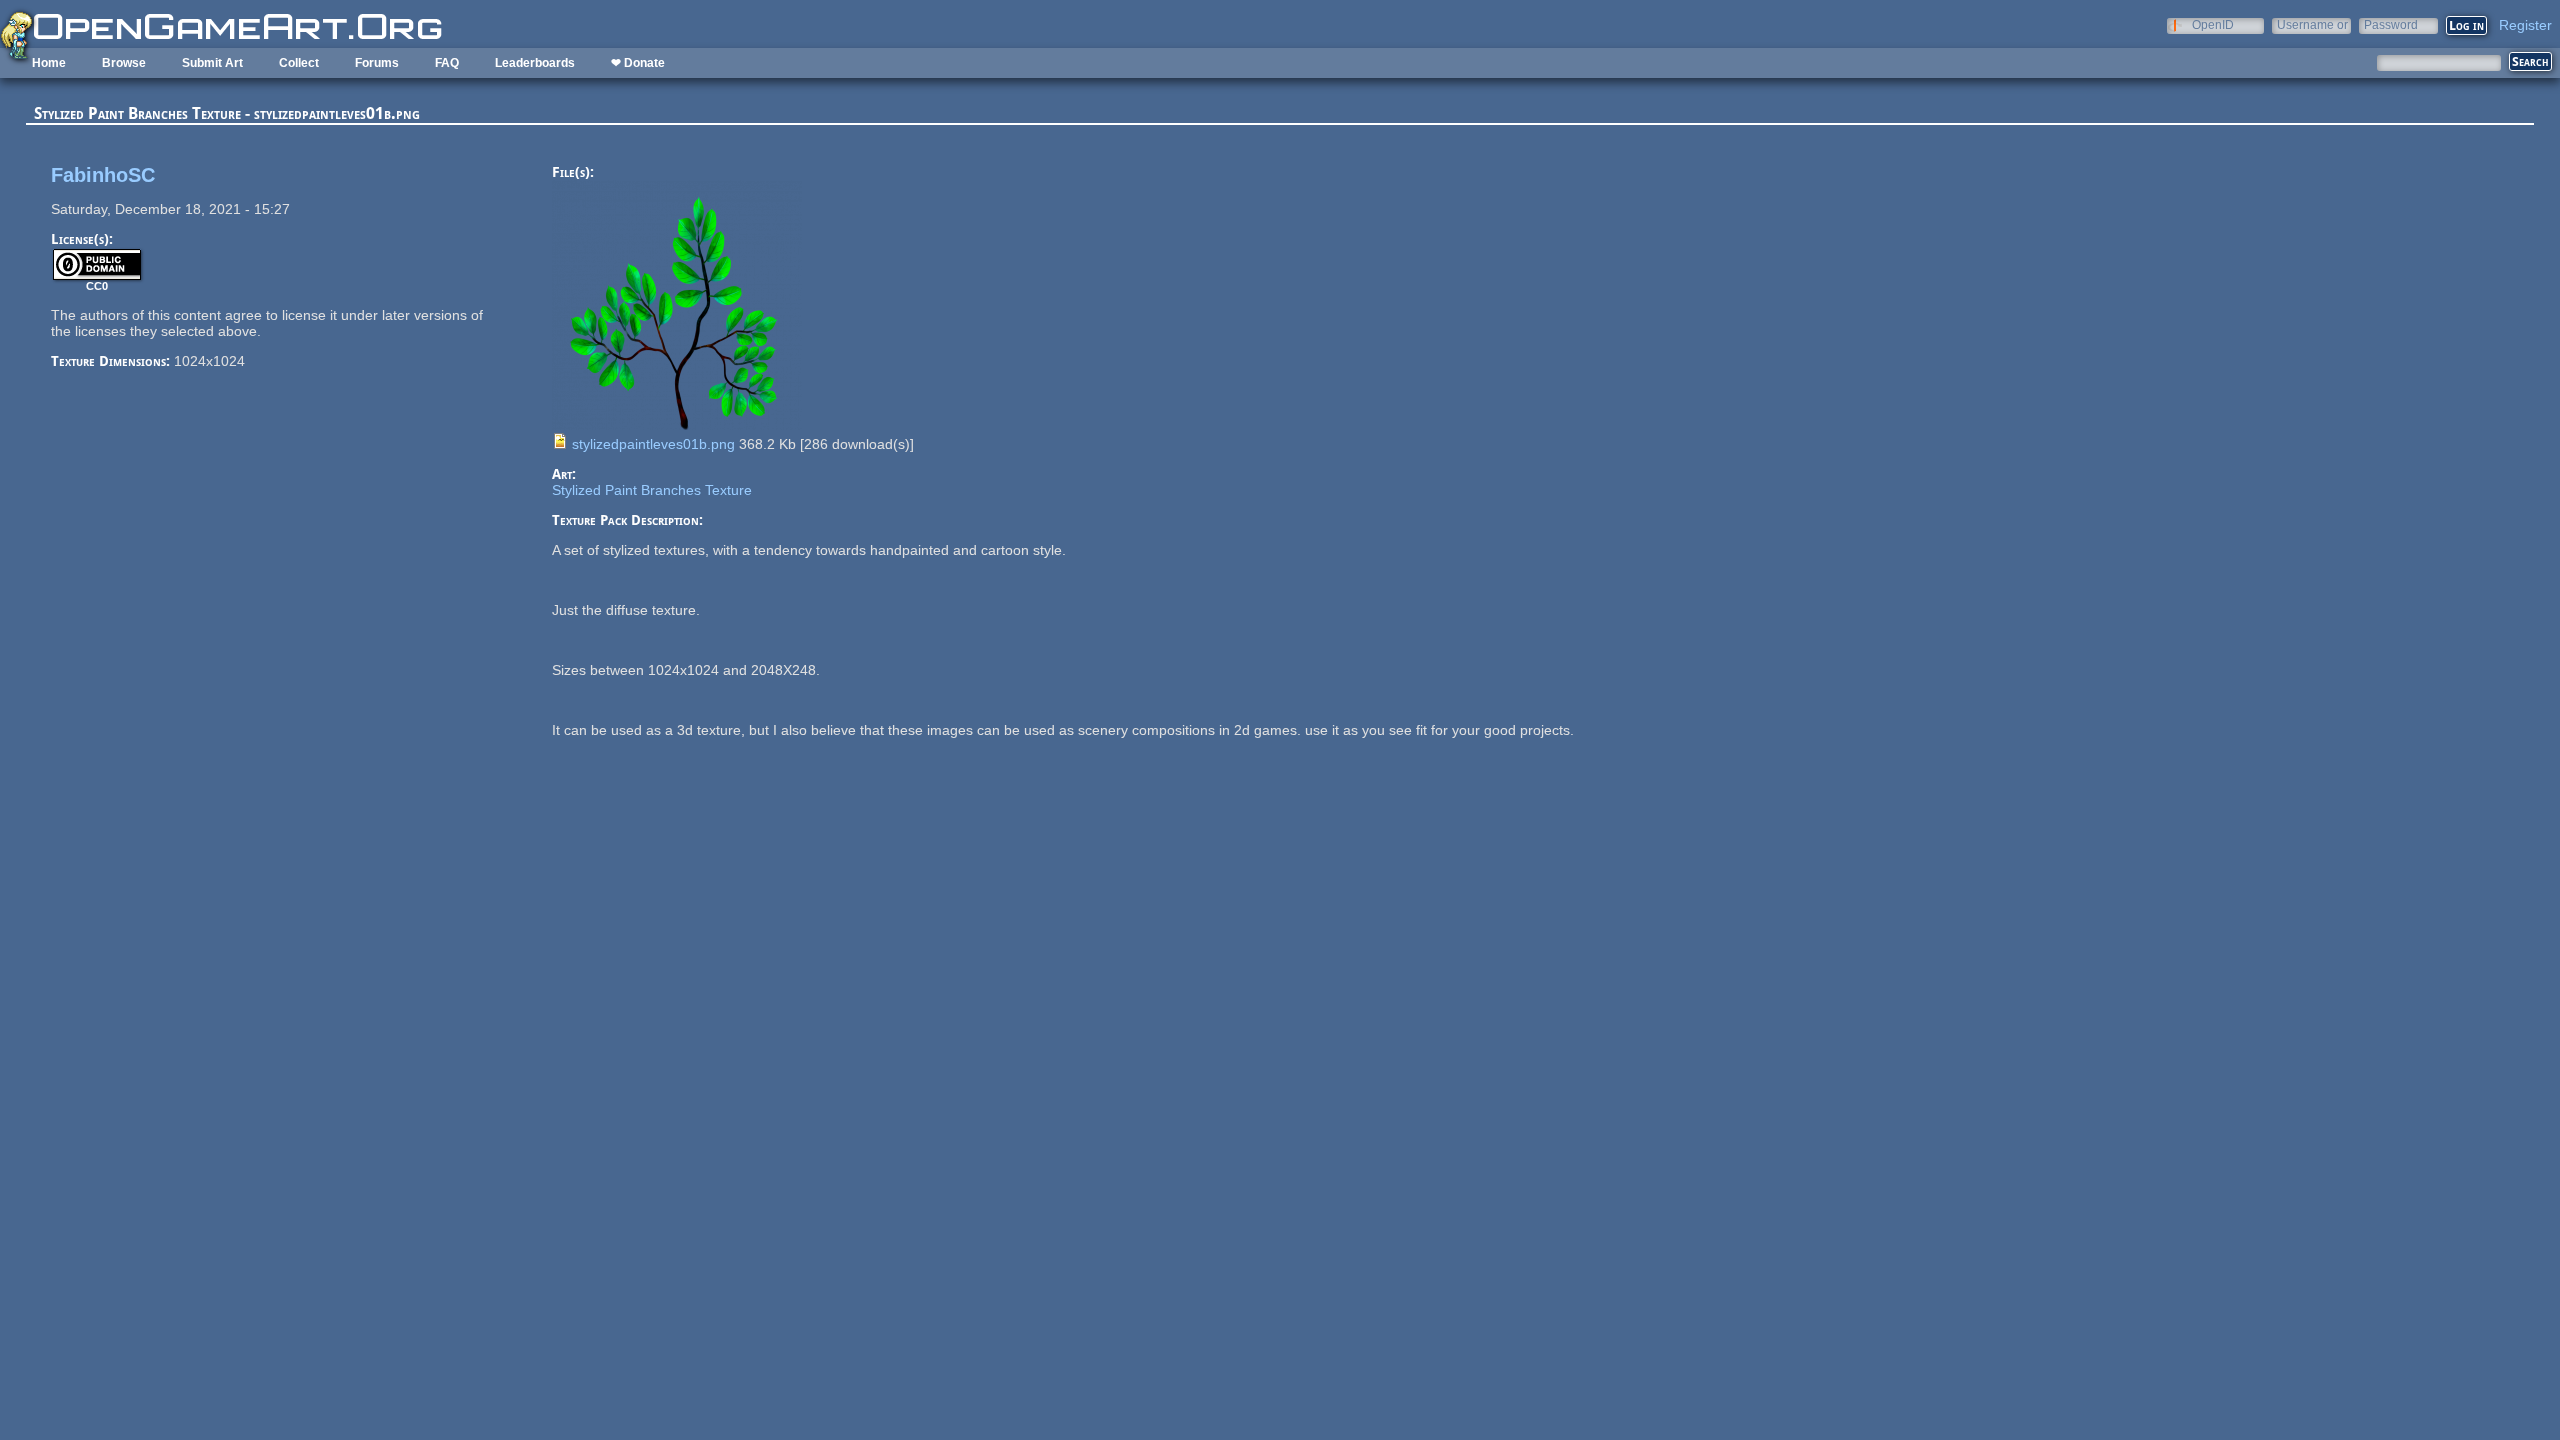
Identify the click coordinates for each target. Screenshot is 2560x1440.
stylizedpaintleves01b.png (653, 444)
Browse (124, 63)
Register (2525, 25)
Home (49, 63)
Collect (299, 63)
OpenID (2213, 24)
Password (2391, 24)
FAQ (447, 63)
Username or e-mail (2312, 24)
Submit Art (212, 63)
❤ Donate (638, 63)
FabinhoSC (103, 175)
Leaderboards (535, 63)
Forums (377, 63)
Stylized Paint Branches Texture (652, 490)
